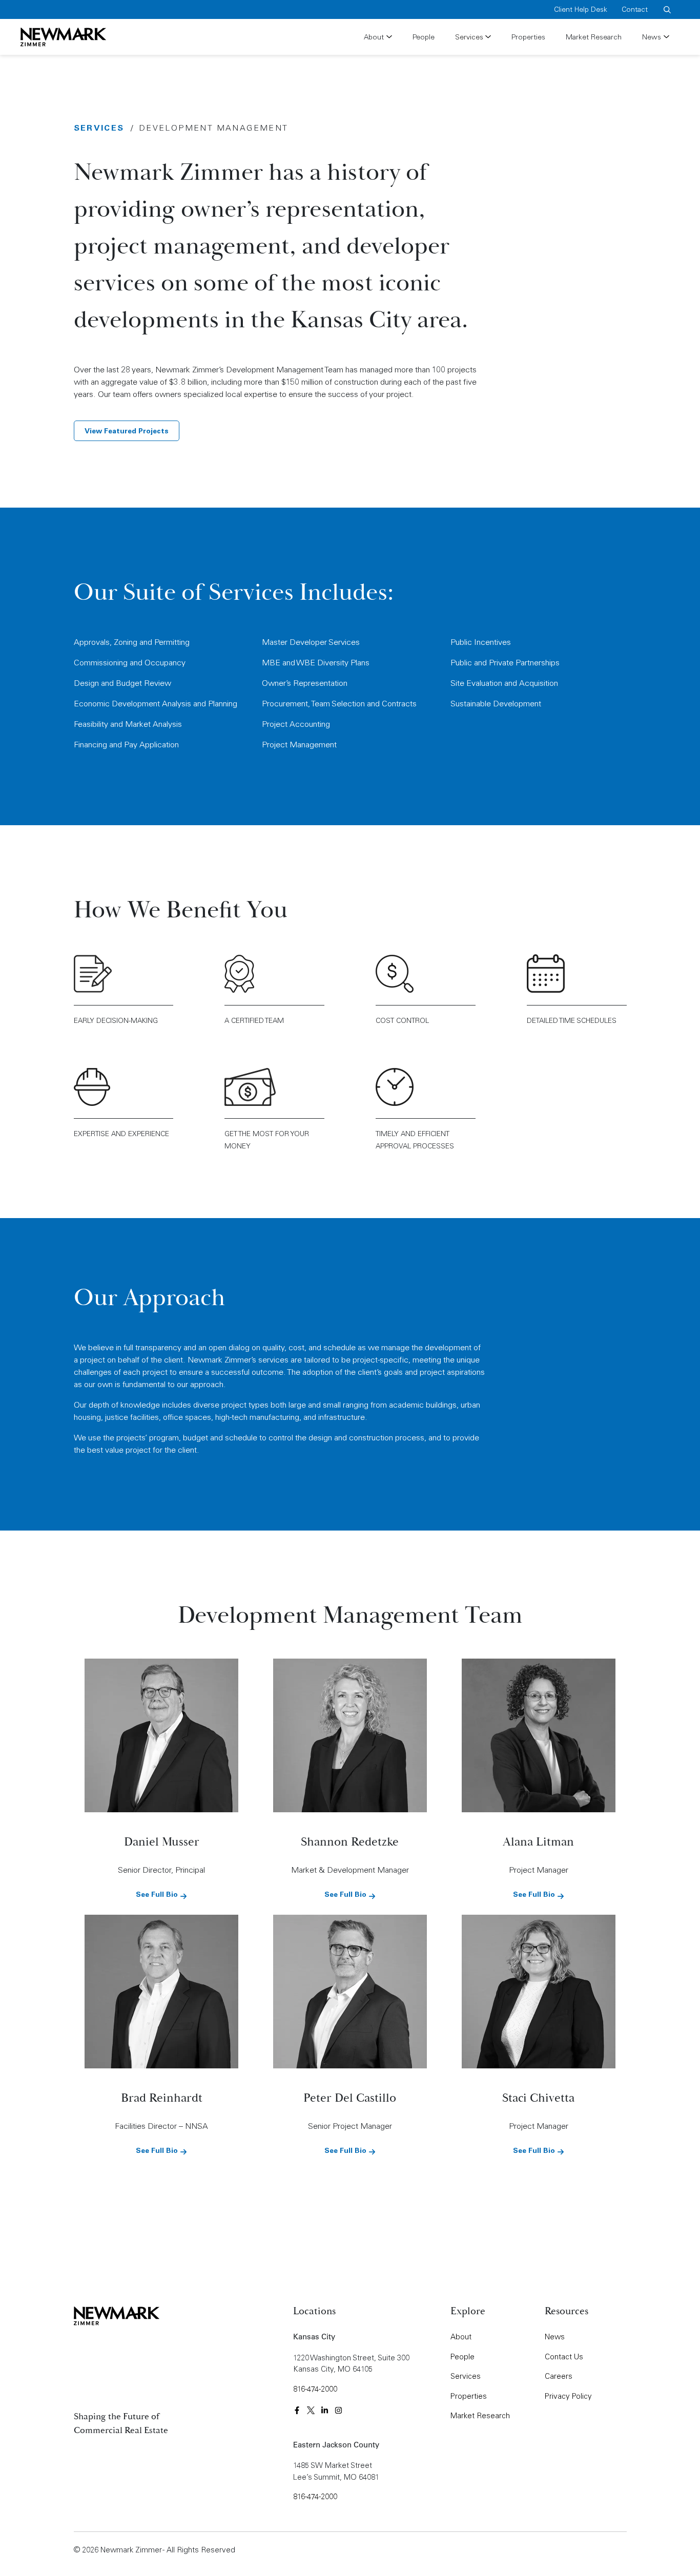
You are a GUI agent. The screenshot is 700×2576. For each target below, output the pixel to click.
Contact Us (564, 2357)
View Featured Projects (127, 431)
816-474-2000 (315, 2389)
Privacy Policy (568, 2396)
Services (469, 37)
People (424, 37)
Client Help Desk (581, 9)
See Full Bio (158, 1894)
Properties (528, 37)
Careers (559, 2376)
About (374, 37)
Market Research (594, 37)
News (652, 37)
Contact (635, 9)
